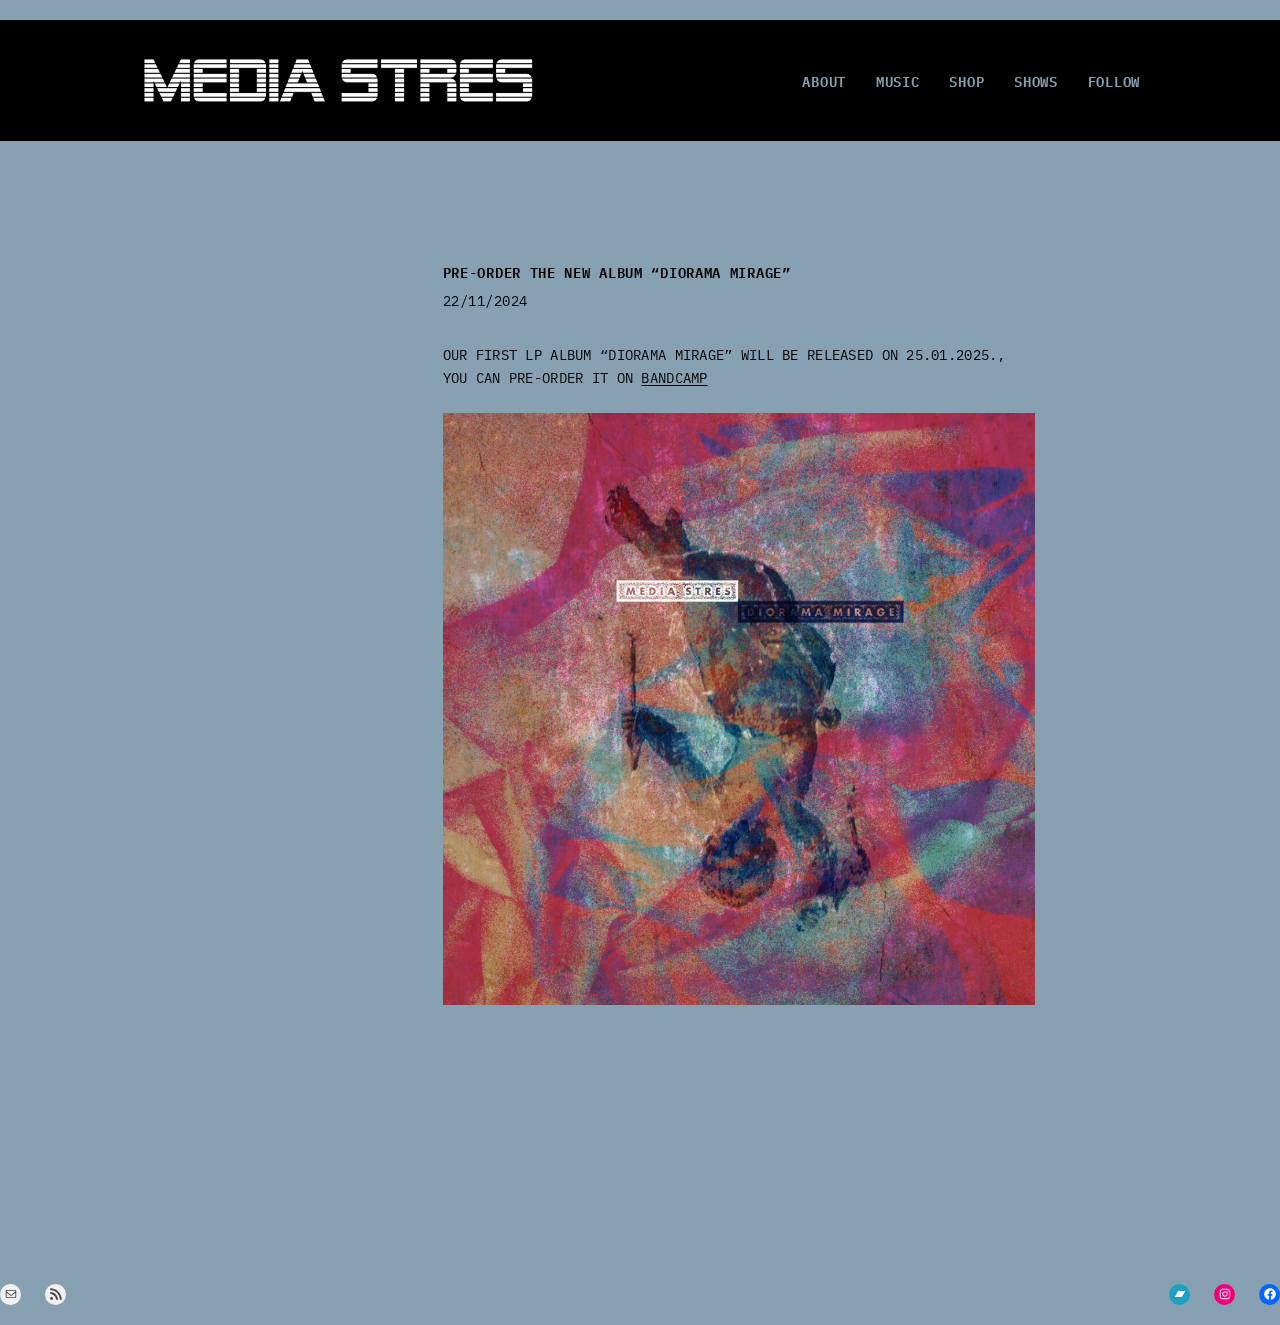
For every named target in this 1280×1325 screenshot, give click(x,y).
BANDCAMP (674, 378)
